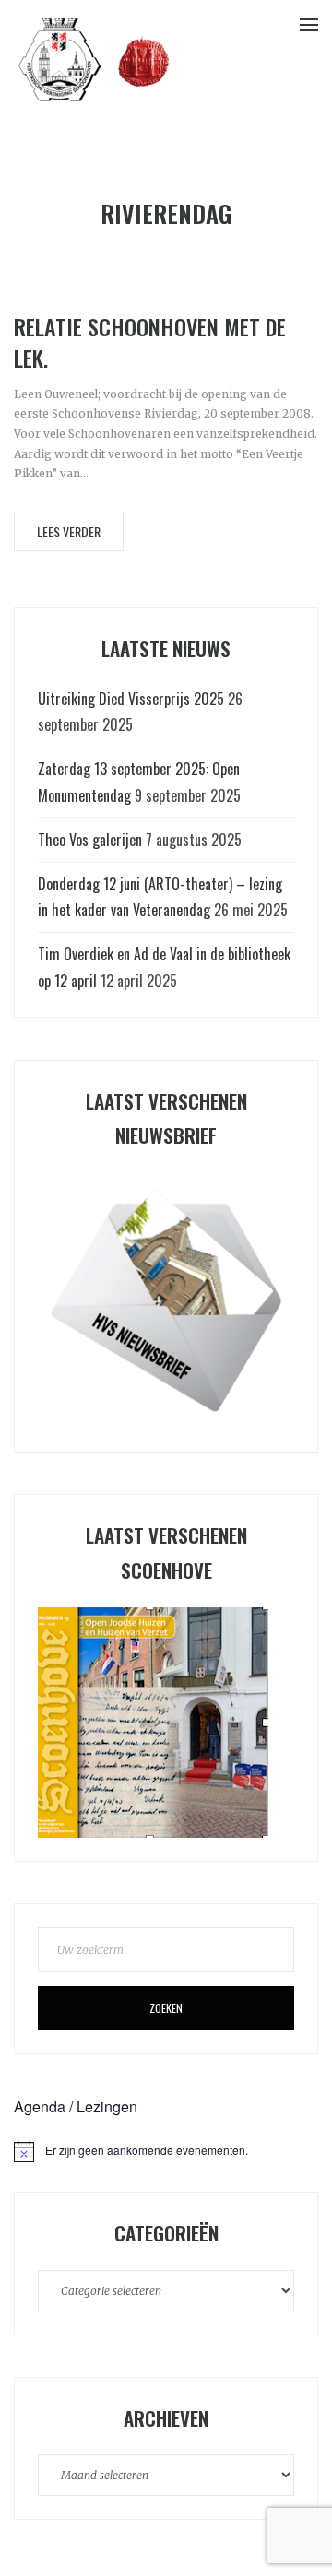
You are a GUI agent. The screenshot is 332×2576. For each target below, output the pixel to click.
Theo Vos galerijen (90, 840)
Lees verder (69, 531)
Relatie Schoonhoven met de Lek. (150, 342)
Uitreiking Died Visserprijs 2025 (131, 699)
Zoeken (166, 2008)
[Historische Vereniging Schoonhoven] (94, 58)
